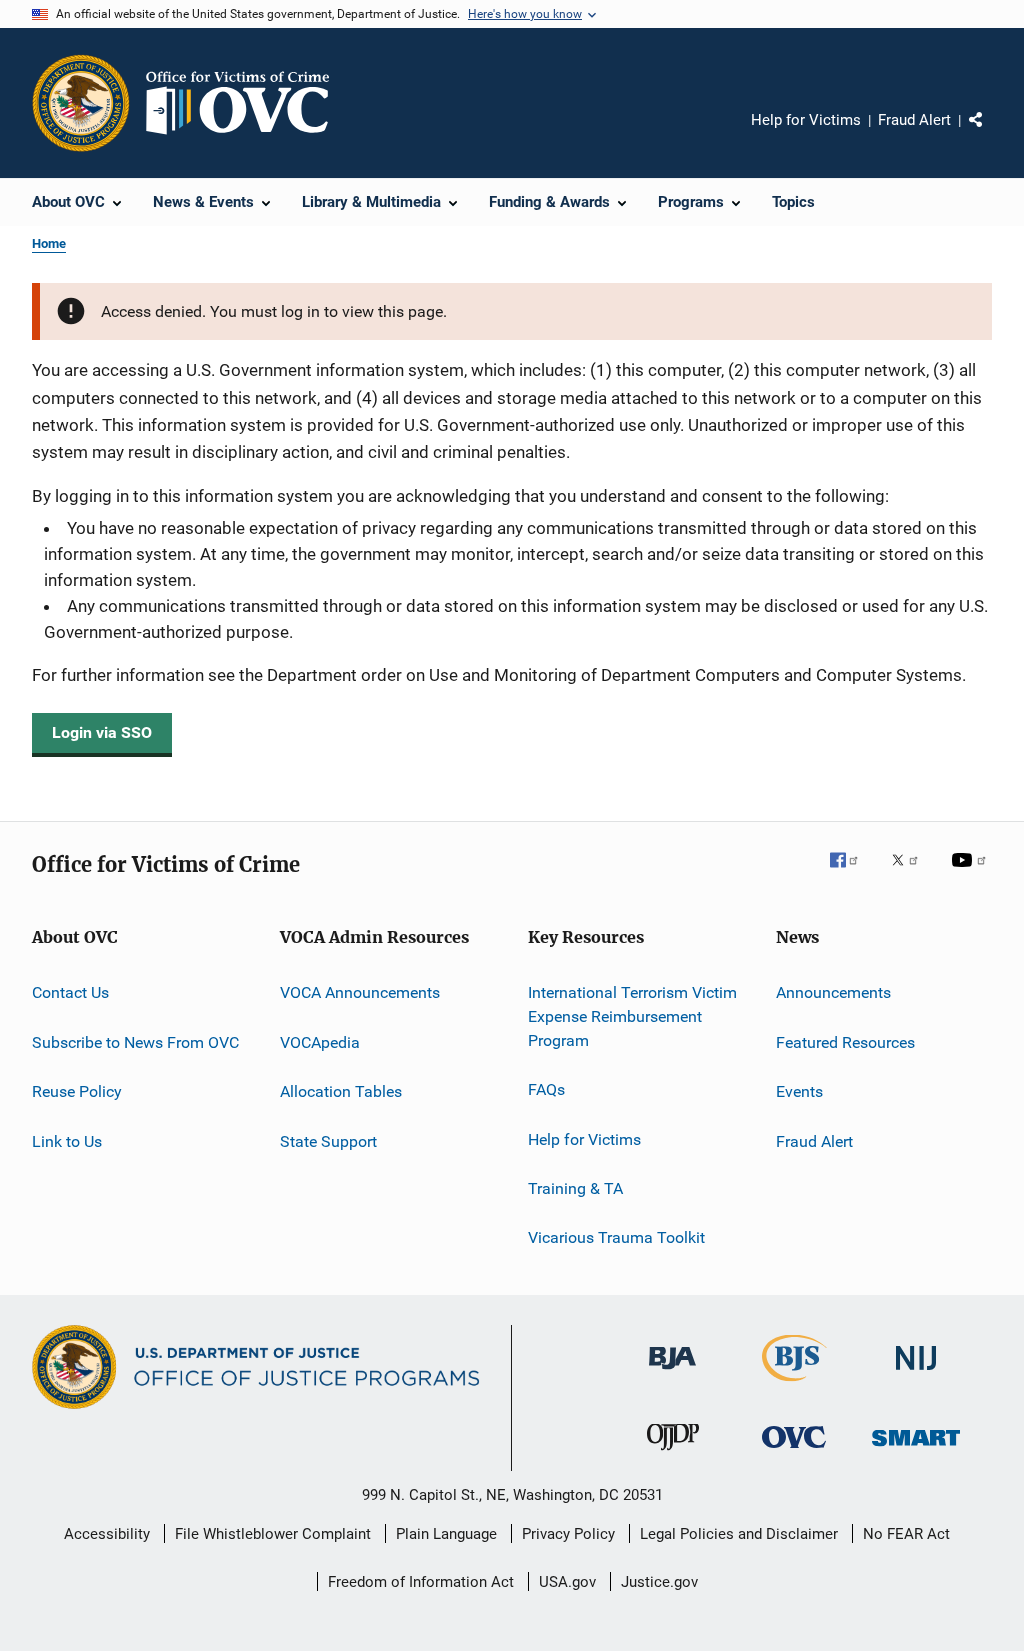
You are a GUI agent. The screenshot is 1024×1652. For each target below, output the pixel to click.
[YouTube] (972, 874)
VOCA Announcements (360, 992)
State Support (328, 1140)
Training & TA (575, 1188)
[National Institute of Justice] (916, 1373)
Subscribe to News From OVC (135, 1042)
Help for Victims (806, 120)
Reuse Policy (77, 1091)
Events (799, 1091)
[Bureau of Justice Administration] (672, 1373)
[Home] (246, 103)
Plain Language (446, 1534)
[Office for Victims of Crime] (794, 1451)
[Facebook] (852, 874)
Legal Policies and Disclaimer (739, 1534)
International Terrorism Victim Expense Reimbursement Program (632, 1016)
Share (992, 134)
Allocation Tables (341, 1091)
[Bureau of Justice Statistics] (794, 1385)
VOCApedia (320, 1042)
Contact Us (70, 992)
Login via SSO (102, 732)
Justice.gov (659, 1582)
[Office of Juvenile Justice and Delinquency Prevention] (673, 1454)
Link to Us (67, 1140)
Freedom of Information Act (421, 1582)
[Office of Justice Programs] (81, 103)
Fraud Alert (914, 120)
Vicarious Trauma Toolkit (616, 1237)
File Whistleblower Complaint (273, 1534)
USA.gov (567, 1582)
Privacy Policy (568, 1534)
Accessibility (107, 1534)
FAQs (546, 1089)
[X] (912, 874)
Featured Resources (845, 1042)
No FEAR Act (906, 1534)
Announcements (833, 992)
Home (49, 243)
